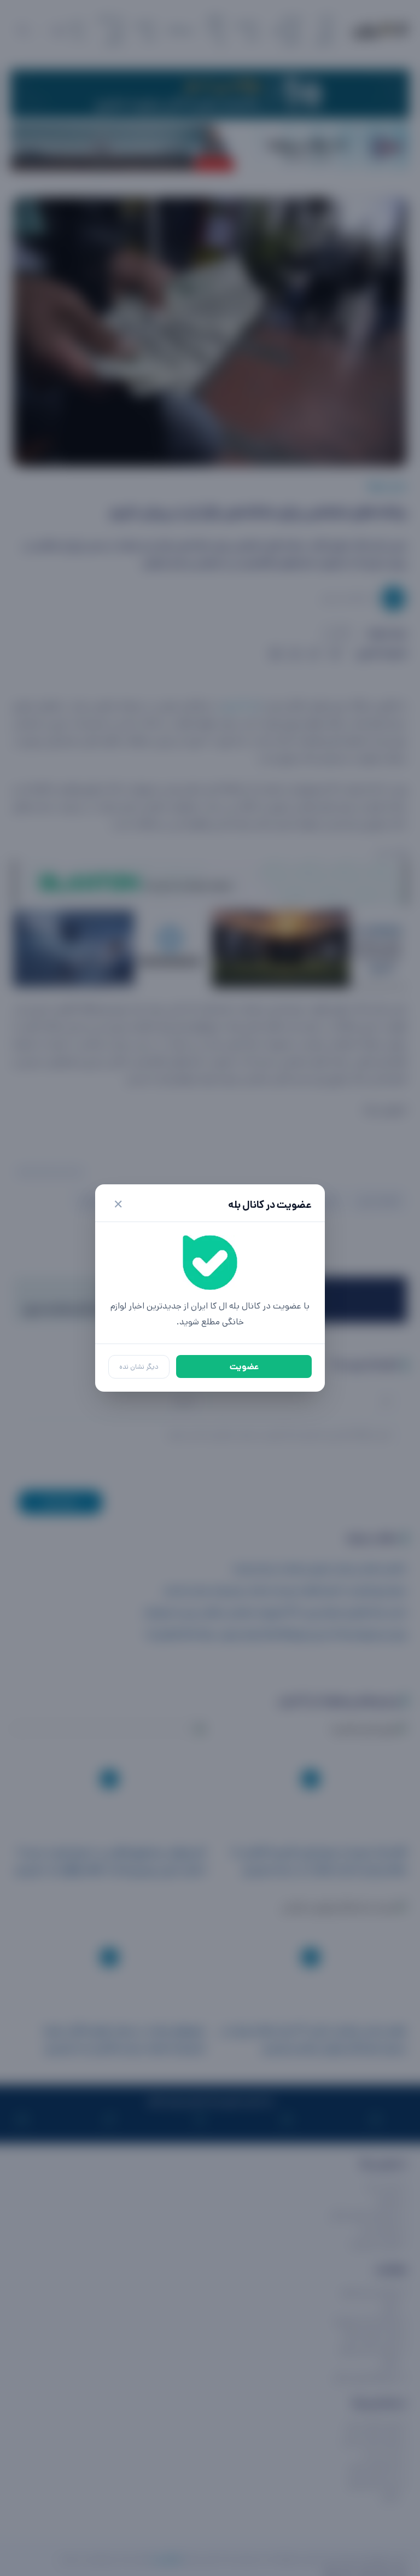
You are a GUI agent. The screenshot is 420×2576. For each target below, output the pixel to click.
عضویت (244, 1367)
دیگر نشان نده (139, 1367)
